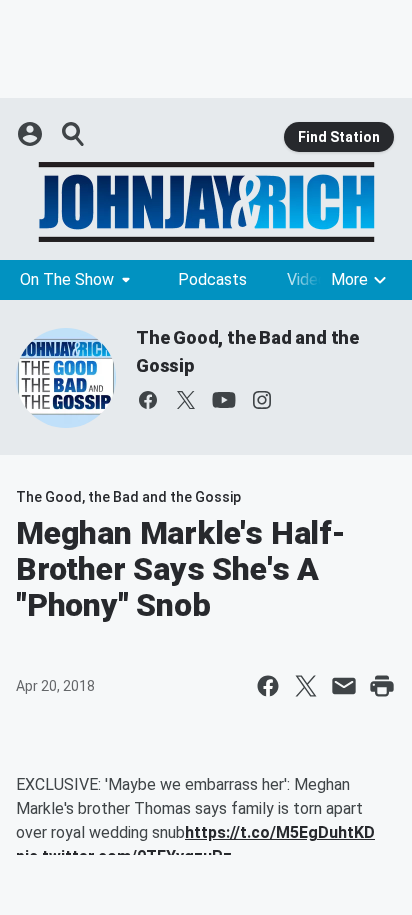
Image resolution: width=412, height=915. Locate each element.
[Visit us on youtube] (224, 400)
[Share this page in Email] (344, 686)
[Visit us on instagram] (262, 400)
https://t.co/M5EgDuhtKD (280, 832)
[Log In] (32, 134)
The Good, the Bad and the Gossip (128, 497)
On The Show (67, 279)
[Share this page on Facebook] (268, 686)
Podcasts (212, 279)
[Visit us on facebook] (148, 400)
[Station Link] (206, 202)
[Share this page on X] (306, 686)
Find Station (339, 137)
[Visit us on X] (186, 400)
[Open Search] (74, 134)
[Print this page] (382, 686)
